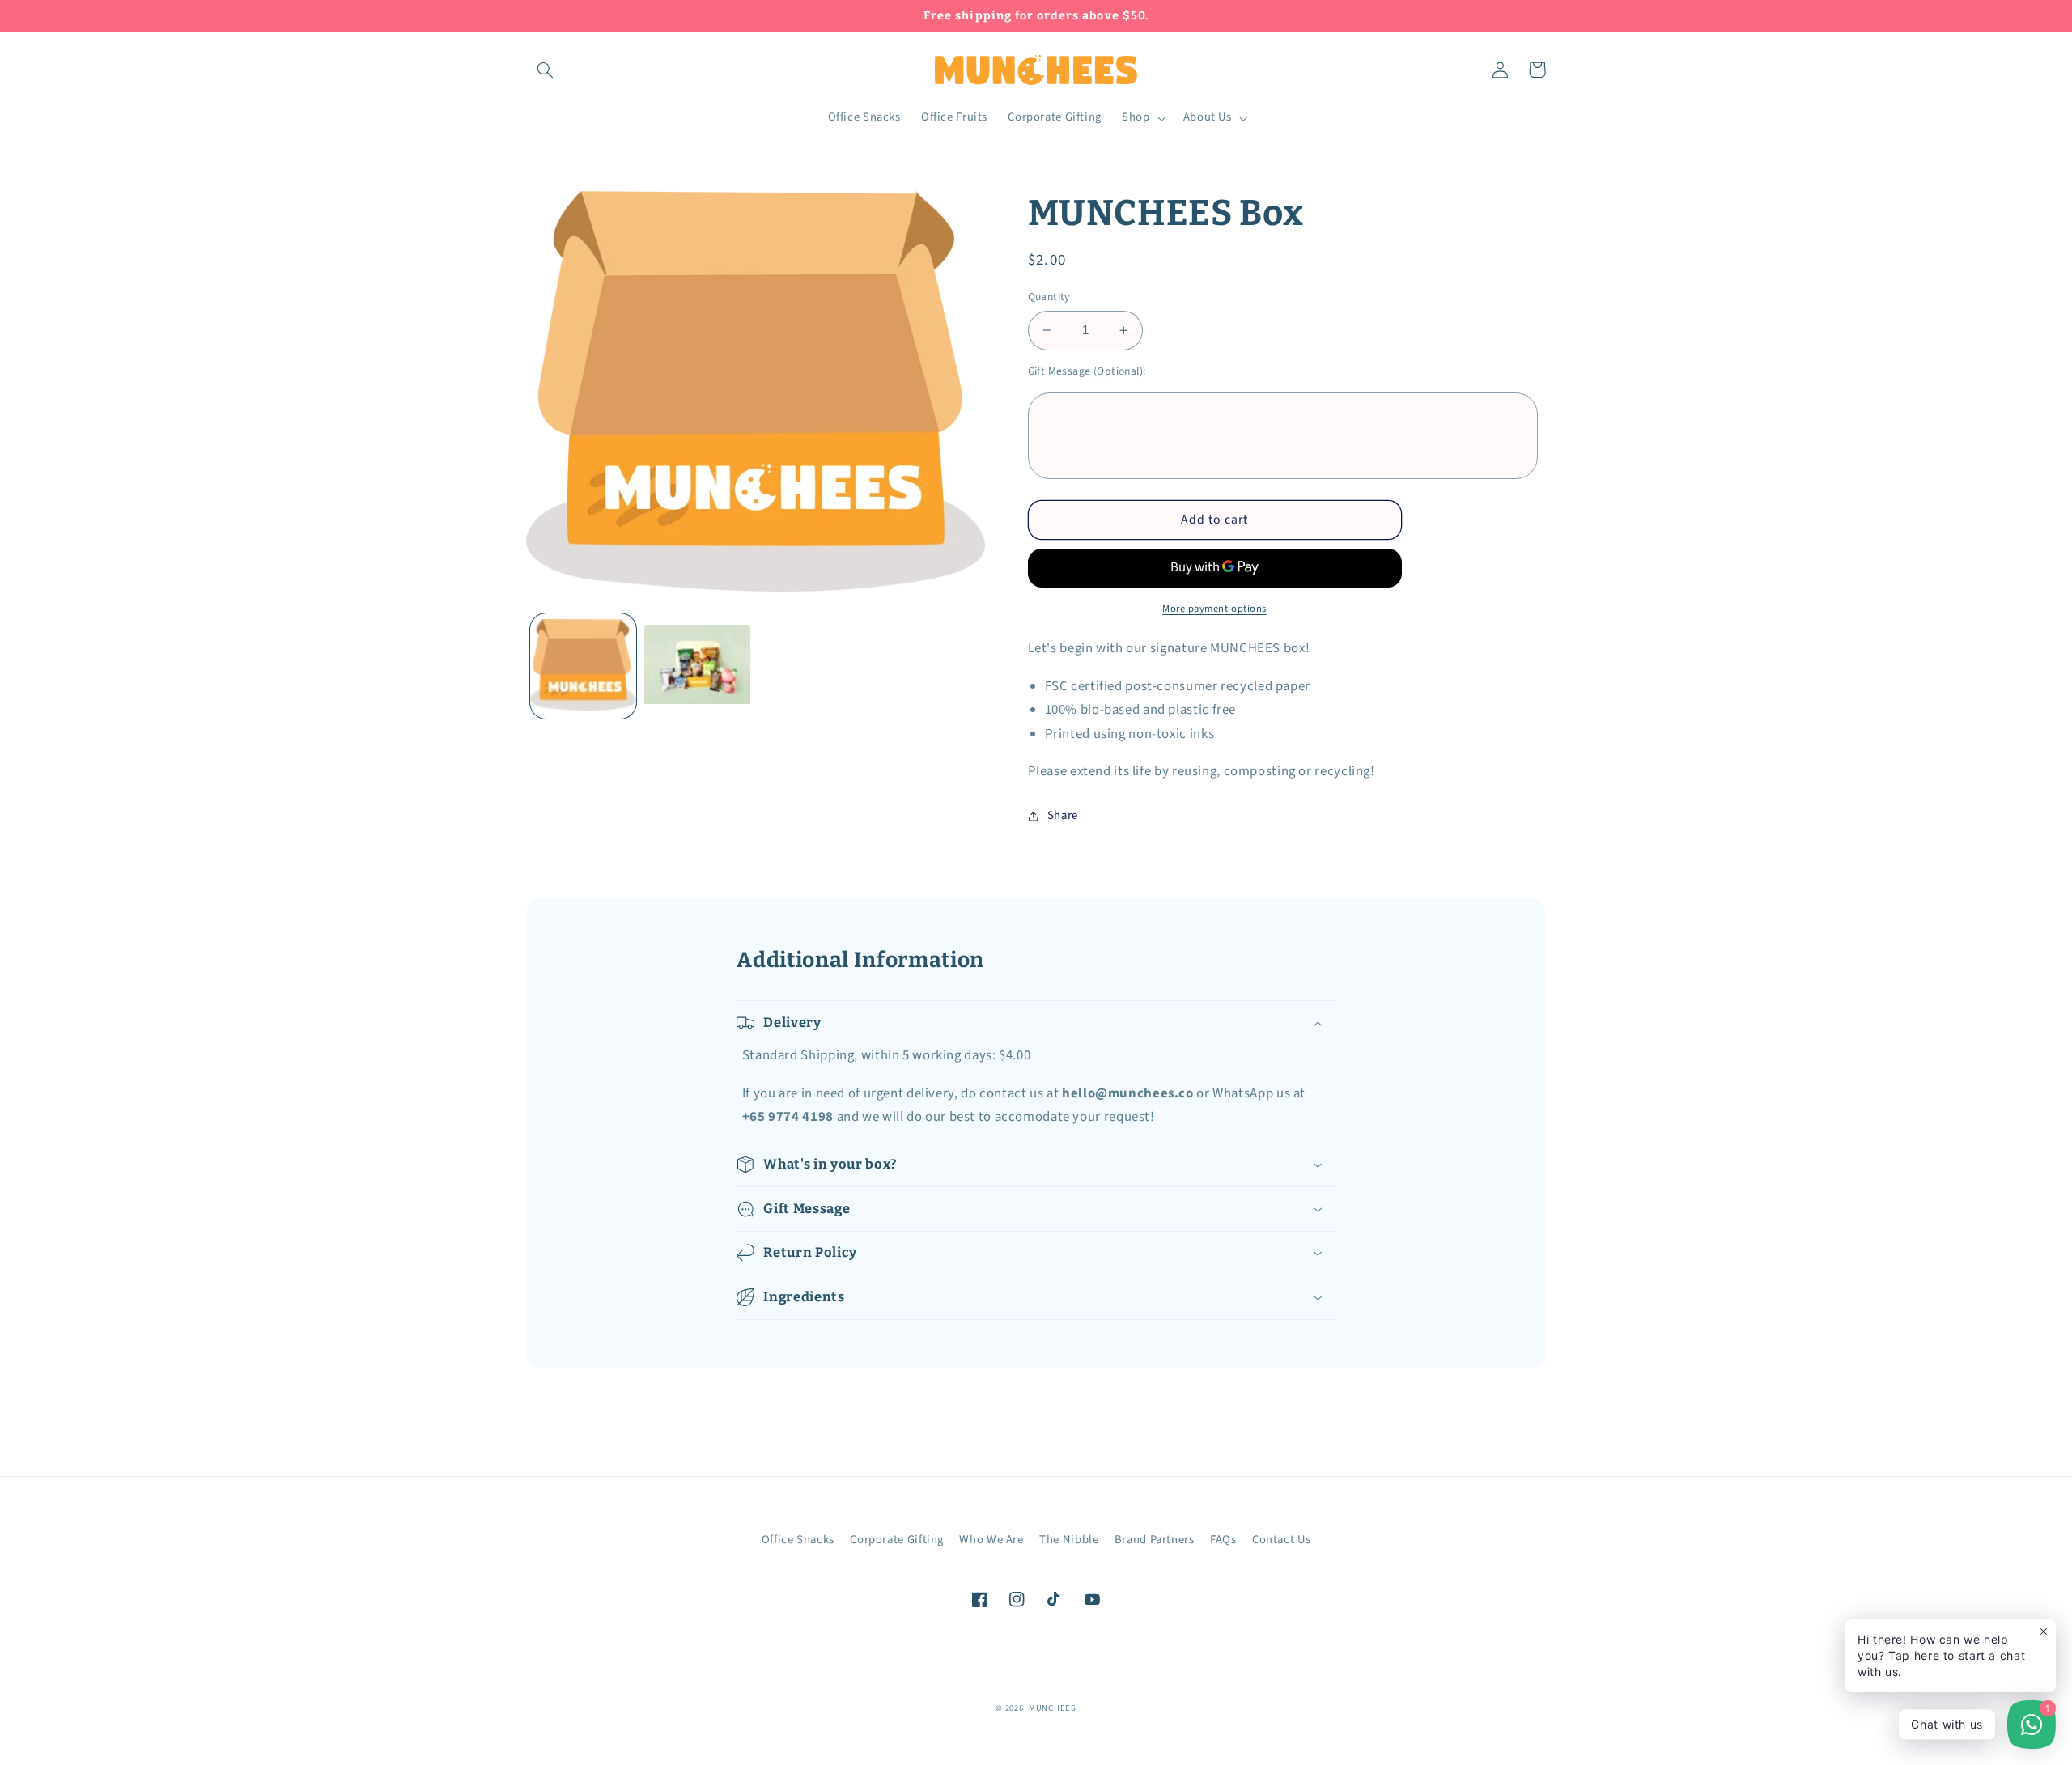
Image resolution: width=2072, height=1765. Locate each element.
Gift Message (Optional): (1087, 371)
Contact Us (1281, 1540)
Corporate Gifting (897, 1540)
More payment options (1214, 609)
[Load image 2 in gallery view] (697, 666)
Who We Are (991, 1540)
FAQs (1223, 1540)
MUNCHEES (1053, 1708)
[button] (545, 70)
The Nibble (1069, 1540)
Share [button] (1063, 815)
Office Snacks (798, 1540)
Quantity (1049, 297)
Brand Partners (1155, 1540)
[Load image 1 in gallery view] (583, 666)
